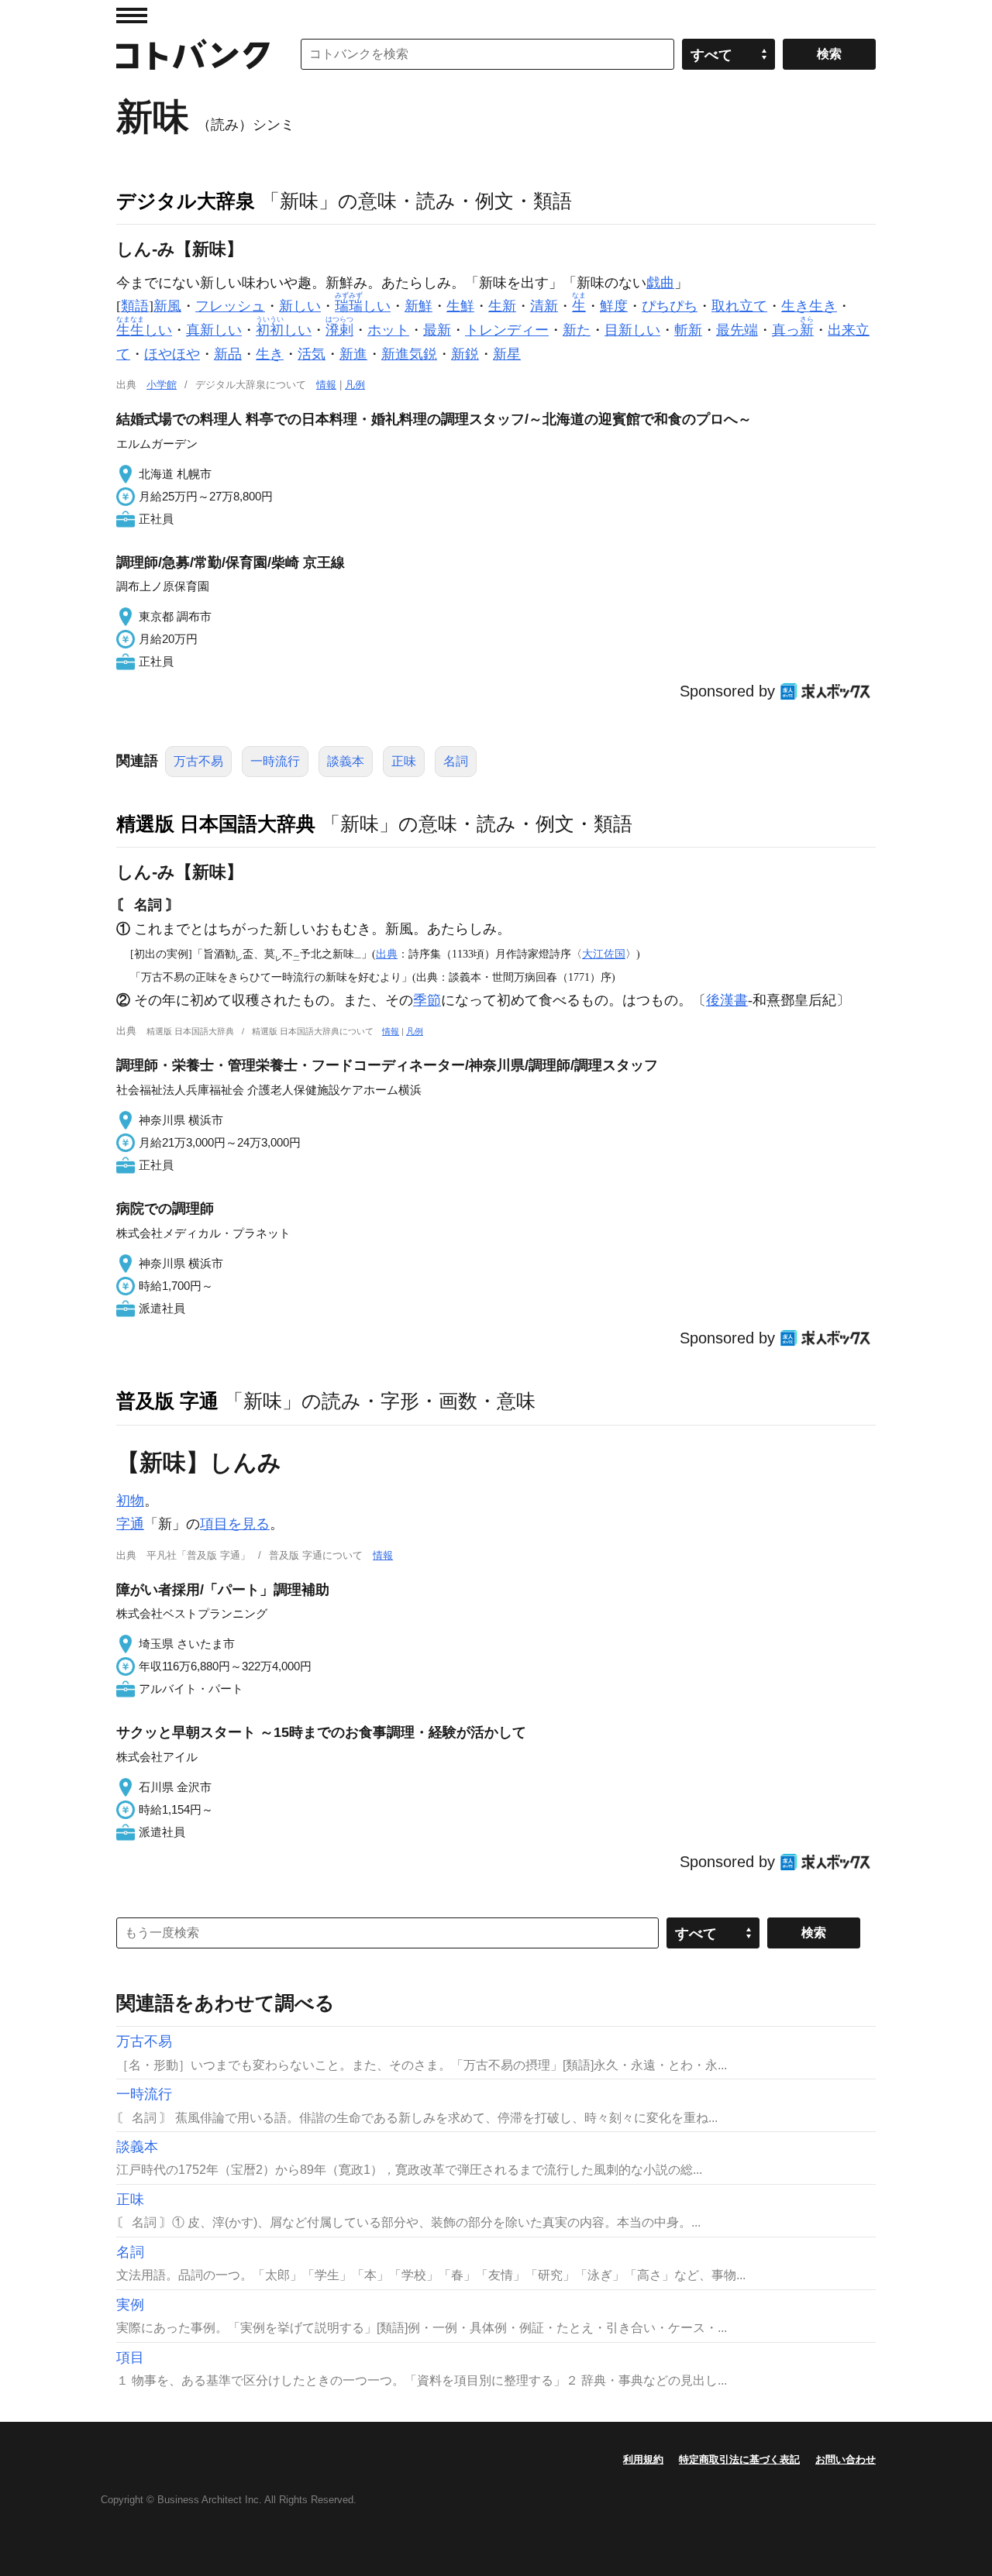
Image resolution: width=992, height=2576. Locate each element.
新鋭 (465, 354)
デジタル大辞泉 (186, 201)
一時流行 (275, 761)
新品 (228, 354)
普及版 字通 (167, 1401)
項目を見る (235, 1524)
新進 (353, 354)
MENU (132, 15)
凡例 (355, 385)
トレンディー (507, 330)
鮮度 (614, 306)
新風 (167, 306)
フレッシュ (230, 306)
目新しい (632, 330)
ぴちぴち (670, 306)
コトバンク (193, 54)
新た (577, 330)
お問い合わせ (846, 2459)
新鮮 (418, 306)
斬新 (688, 330)
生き (270, 354)
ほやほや (172, 354)
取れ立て (739, 306)
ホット (388, 330)
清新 (544, 306)
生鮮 (460, 306)
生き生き (809, 306)
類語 (135, 306)
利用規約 (643, 2459)
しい (363, 306)
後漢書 (727, 1000)
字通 (130, 1524)
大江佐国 (604, 954)
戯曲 (660, 283)
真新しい (214, 330)
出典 (387, 954)
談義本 (346, 761)
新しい (300, 306)
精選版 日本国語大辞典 (216, 824)
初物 (130, 1501)
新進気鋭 (409, 354)
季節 (427, 1000)
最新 (437, 330)
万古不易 (198, 761)
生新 (502, 306)
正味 (404, 761)
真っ (793, 330)
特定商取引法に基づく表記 (739, 2459)
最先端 (737, 330)
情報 (326, 385)
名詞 (456, 761)
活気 (312, 354)
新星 (507, 354)
